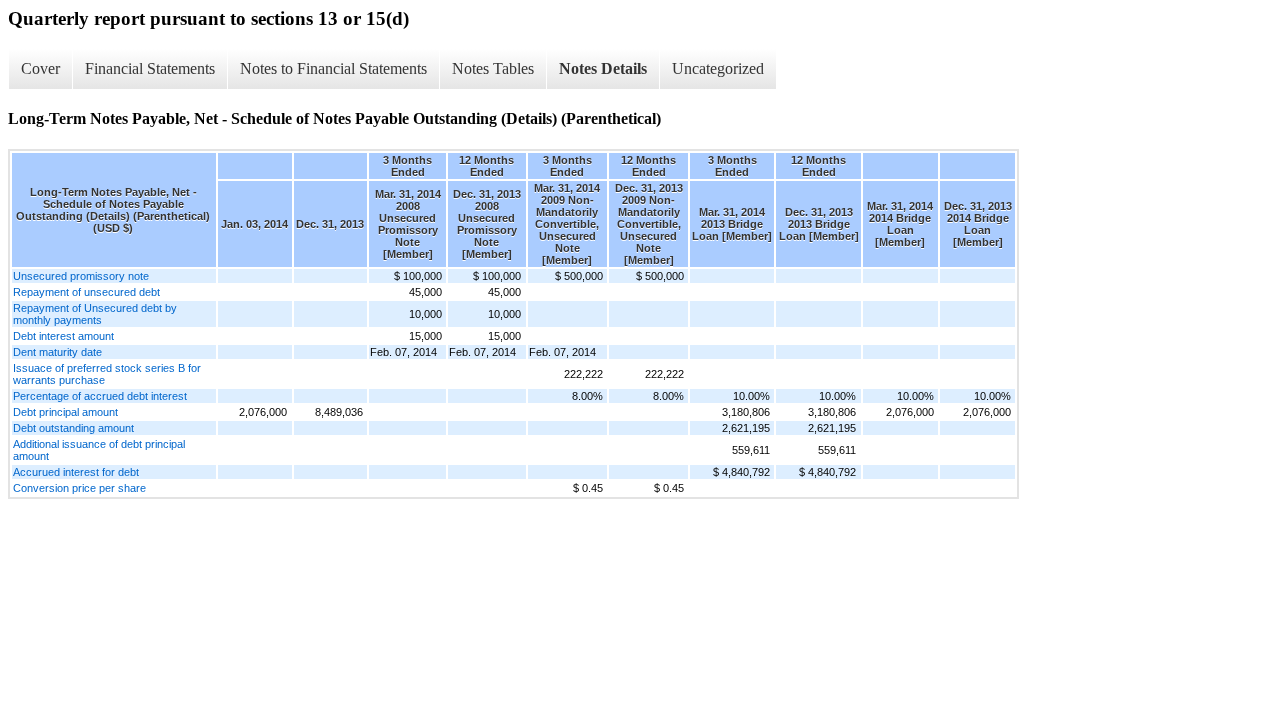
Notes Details (603, 68)
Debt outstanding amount (73, 428)
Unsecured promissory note (81, 276)
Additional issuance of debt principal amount (99, 450)
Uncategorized (718, 68)
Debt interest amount (63, 336)
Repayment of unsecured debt (86, 292)
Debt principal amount (65, 412)
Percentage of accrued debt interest (100, 396)
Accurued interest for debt (76, 472)
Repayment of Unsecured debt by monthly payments (95, 314)
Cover (40, 68)
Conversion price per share (79, 488)
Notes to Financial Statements (333, 68)
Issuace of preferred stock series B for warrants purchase (107, 374)
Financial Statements (150, 68)
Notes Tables (493, 68)
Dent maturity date (57, 352)
